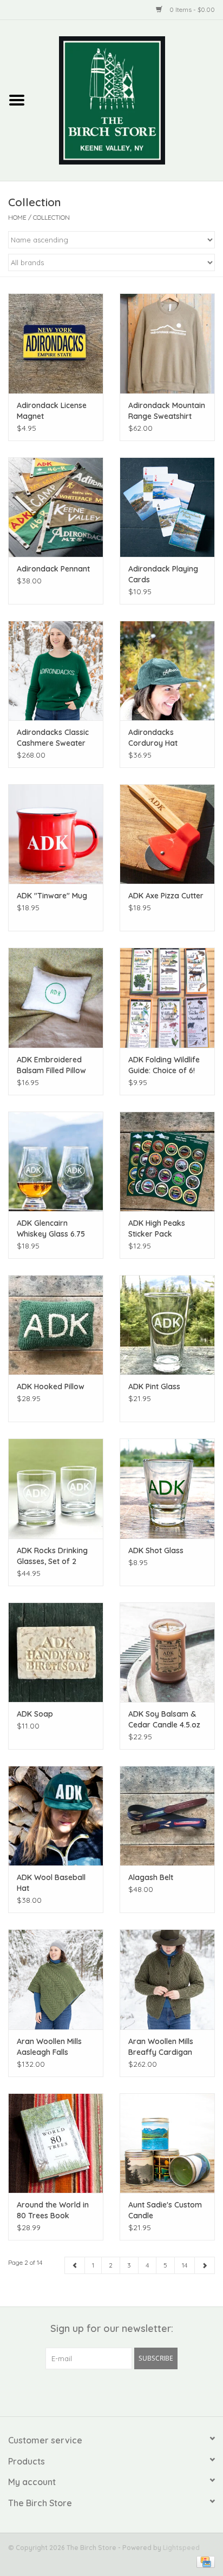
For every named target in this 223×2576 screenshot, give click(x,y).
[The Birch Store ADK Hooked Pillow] (56, 1325)
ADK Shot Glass (156, 1550)
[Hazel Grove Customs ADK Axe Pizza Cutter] (167, 834)
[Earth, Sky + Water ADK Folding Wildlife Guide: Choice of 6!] (167, 997)
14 (185, 2265)
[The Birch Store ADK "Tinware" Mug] (56, 834)
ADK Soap (35, 1714)
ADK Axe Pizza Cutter (166, 896)
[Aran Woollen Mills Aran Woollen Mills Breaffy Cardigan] (167, 1979)
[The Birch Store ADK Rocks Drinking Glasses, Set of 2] (56, 1488)
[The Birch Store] (128, 100)
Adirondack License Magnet (52, 411)
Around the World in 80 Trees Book (53, 2210)
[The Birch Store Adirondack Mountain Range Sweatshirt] (167, 343)
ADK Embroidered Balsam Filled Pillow (51, 1065)
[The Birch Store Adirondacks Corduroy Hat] (167, 671)
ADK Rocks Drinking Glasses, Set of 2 (52, 1556)
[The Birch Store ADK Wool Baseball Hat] (56, 1816)
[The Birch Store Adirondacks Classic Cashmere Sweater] (56, 671)
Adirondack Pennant (53, 569)
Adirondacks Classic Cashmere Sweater (53, 738)
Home (17, 217)
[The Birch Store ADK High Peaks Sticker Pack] (167, 1161)
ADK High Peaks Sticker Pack (157, 1228)
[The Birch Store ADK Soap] (56, 1652)
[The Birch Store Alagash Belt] (167, 1816)
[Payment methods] (204, 2561)
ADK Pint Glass (154, 1386)
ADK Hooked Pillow (51, 1386)
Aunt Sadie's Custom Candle (165, 2210)
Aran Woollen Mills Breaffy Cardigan (161, 2047)
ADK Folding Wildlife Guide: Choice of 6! (164, 1065)
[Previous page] (75, 2265)
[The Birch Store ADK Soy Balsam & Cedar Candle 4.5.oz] (167, 1652)
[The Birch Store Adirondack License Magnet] (56, 343)
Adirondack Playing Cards (163, 574)
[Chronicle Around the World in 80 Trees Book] (56, 2143)
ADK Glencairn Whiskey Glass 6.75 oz (51, 1229)
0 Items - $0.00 (191, 9)
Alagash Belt (151, 1877)
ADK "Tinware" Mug (52, 896)
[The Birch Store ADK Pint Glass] (167, 1325)
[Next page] (205, 2265)
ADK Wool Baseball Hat (51, 1883)
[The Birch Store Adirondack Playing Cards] (167, 507)
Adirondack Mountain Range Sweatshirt (167, 411)
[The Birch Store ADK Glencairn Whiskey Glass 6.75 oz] (56, 1161)
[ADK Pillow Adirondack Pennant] (56, 507)
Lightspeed (181, 2548)
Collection (51, 217)
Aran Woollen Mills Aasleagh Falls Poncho (49, 2047)
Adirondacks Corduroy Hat (153, 738)
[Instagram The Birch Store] (121, 2391)
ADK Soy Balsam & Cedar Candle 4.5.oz (164, 1719)
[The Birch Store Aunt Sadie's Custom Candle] (167, 2143)
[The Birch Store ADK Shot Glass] (167, 1488)
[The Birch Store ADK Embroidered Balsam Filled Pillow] (56, 997)
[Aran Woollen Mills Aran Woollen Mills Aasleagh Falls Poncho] (56, 1979)
